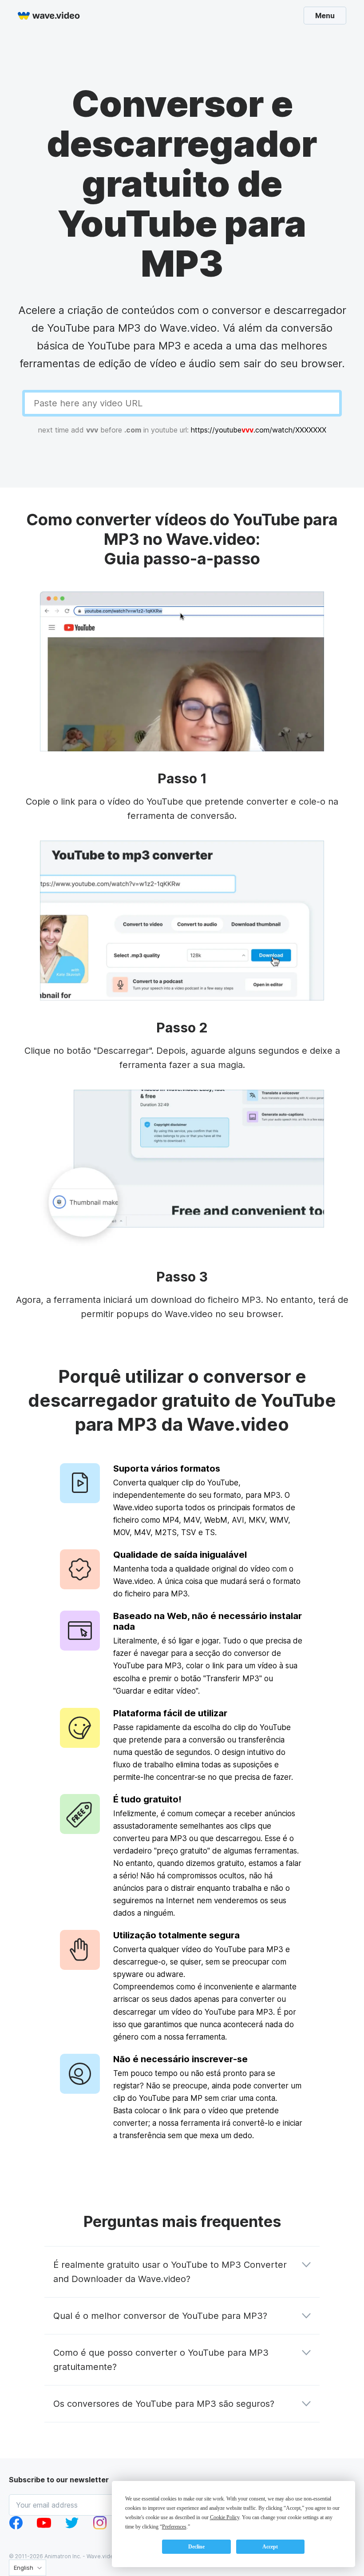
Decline (196, 2547)
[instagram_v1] (100, 2527)
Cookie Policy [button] (225, 2517)
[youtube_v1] (44, 2527)
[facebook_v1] (16, 2527)
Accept (270, 2547)
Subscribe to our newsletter (59, 2480)
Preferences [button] (174, 2527)
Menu (325, 15)
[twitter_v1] (72, 2527)
